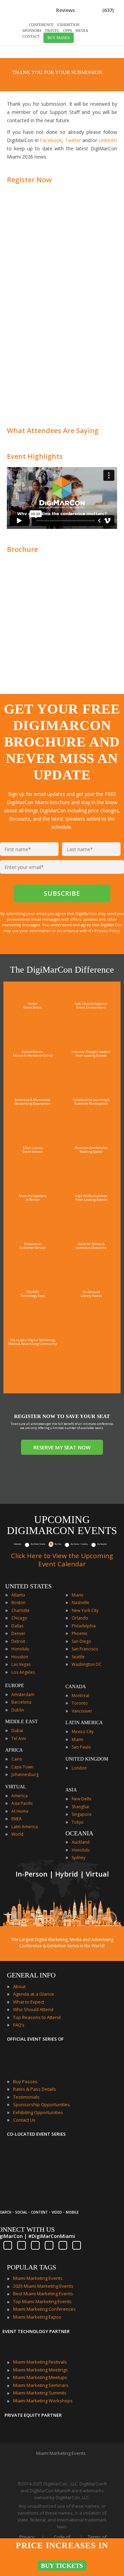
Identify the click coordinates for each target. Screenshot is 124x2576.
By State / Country (79, 1544)
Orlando (80, 1618)
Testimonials (26, 2097)
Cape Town (22, 1767)
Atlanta (18, 1595)
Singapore (82, 1814)
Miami (77, 1595)
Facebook (51, 140)
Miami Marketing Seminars (41, 2385)
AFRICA (14, 1750)
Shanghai (80, 1807)
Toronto (80, 1703)
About (19, 1986)
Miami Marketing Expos (37, 2317)
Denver (18, 1633)
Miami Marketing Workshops (43, 2401)
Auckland (81, 1842)
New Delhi (81, 1799)
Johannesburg (25, 1774)
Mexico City (83, 1732)
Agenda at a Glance (34, 1994)
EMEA (17, 1819)
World (17, 1834)
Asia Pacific (22, 1803)
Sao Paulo (81, 1747)
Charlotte (20, 1610)
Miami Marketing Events (38, 2278)
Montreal (80, 1696)
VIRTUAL (16, 1787)
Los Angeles (23, 1672)
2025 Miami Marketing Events (43, 2286)
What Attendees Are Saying (53, 431)
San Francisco (85, 1649)
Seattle (78, 1657)
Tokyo (78, 1822)
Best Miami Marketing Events (43, 2294)
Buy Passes (25, 2081)
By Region (102, 1544)
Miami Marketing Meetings (40, 2370)
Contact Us (24, 2120)
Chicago (19, 1618)
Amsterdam (23, 1695)
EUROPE (15, 1686)
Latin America (25, 1827)
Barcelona (21, 1702)
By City (58, 1544)
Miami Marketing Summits (40, 2393)
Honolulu (20, 1649)
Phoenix (79, 1633)
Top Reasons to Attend (37, 2017)
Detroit (18, 1641)
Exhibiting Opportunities (38, 2112)
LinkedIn (108, 140)
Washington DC (87, 1664)
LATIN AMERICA (84, 1723)
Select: (18, 1544)
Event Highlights (35, 456)
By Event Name (38, 1544)
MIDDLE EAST (22, 1722)
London (79, 1768)
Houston (20, 1657)
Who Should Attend (33, 2009)
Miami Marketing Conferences (44, 2309)
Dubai (17, 1731)
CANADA (76, 1687)
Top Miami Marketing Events (42, 2301)
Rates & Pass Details (35, 2089)
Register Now (29, 180)
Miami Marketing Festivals (40, 2362)
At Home (20, 1811)
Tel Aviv (19, 1738)
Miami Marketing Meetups (40, 2377)
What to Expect (29, 2002)
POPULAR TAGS (32, 2267)
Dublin (18, 1710)
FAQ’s (19, 2025)
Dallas (17, 1626)
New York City (85, 1610)
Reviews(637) (85, 10)
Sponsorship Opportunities (42, 2104)
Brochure (22, 549)
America (19, 1796)
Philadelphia (84, 1626)
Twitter (73, 140)
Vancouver (82, 1711)
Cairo (17, 1759)
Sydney (79, 1858)
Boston (18, 1603)
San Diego (81, 1641)
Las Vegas (21, 1664)
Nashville (80, 1603)
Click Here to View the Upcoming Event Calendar (62, 1560)
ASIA (71, 1790)
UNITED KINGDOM (87, 1759)
